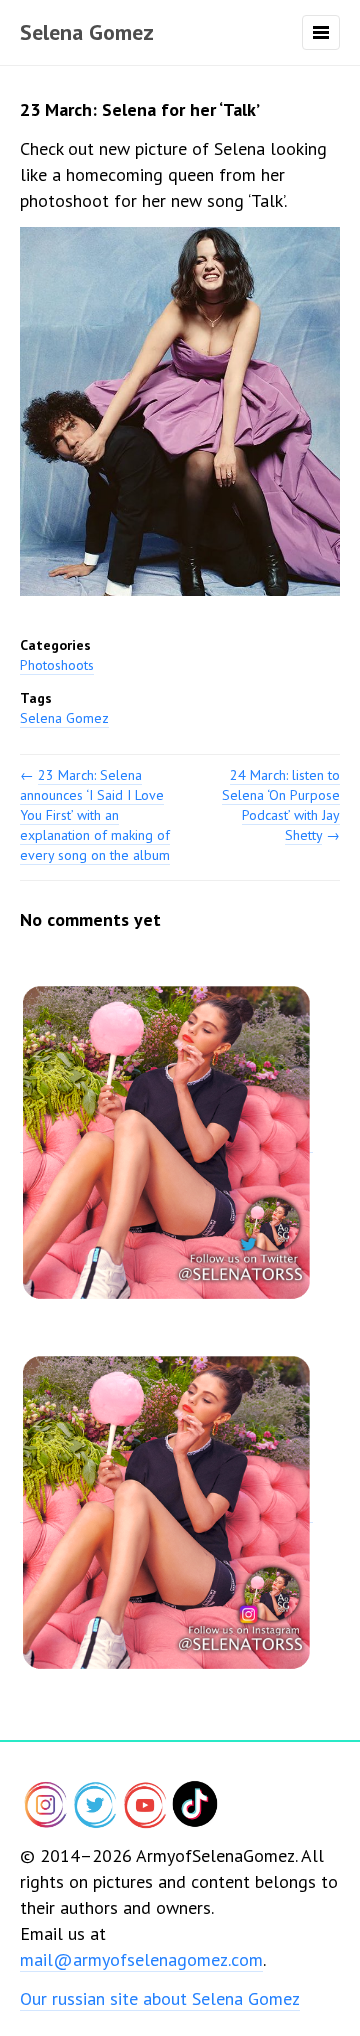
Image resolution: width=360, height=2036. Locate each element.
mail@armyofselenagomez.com (141, 1959)
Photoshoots (57, 665)
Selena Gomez (87, 32)
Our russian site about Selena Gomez (160, 1998)
